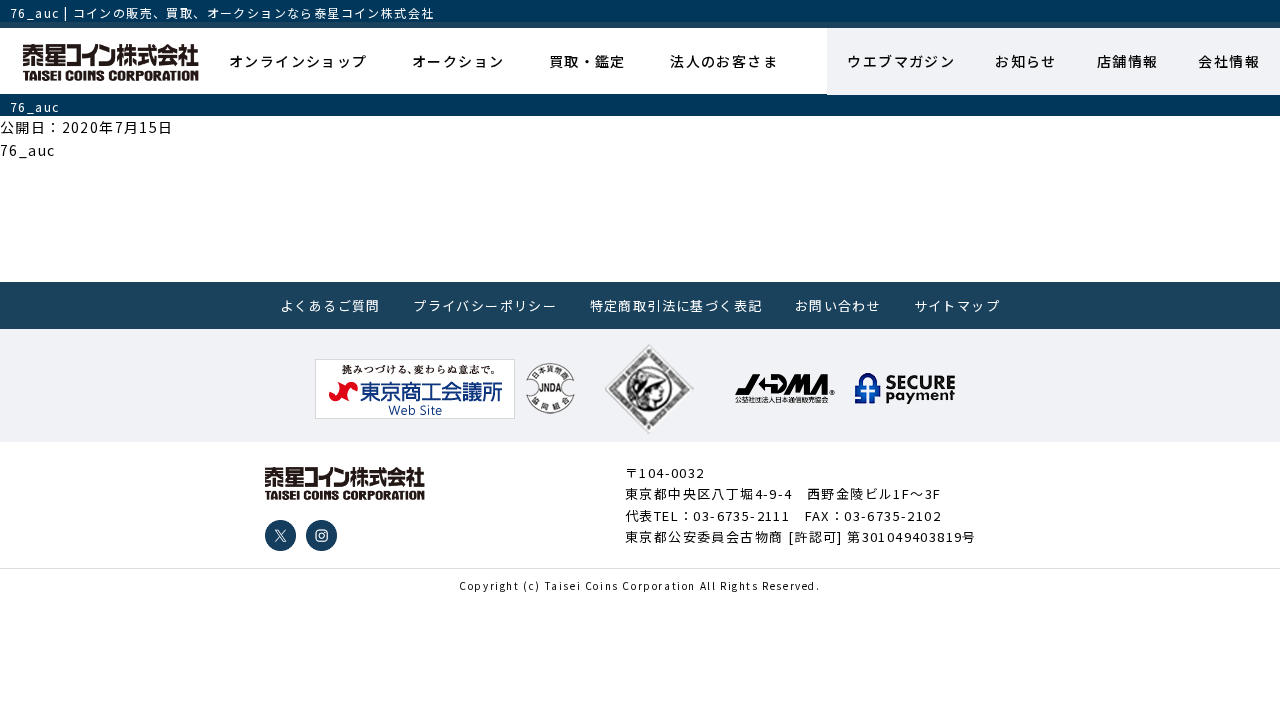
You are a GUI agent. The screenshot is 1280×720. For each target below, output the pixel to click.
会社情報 (1229, 61)
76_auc (27, 150)
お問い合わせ (838, 305)
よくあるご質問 (330, 305)
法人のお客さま (724, 61)
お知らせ (1026, 61)
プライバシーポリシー (485, 305)
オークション (458, 61)
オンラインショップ (298, 61)
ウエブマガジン (901, 61)
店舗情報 (1128, 61)
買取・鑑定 (587, 61)
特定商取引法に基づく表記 (676, 305)
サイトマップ (957, 305)
